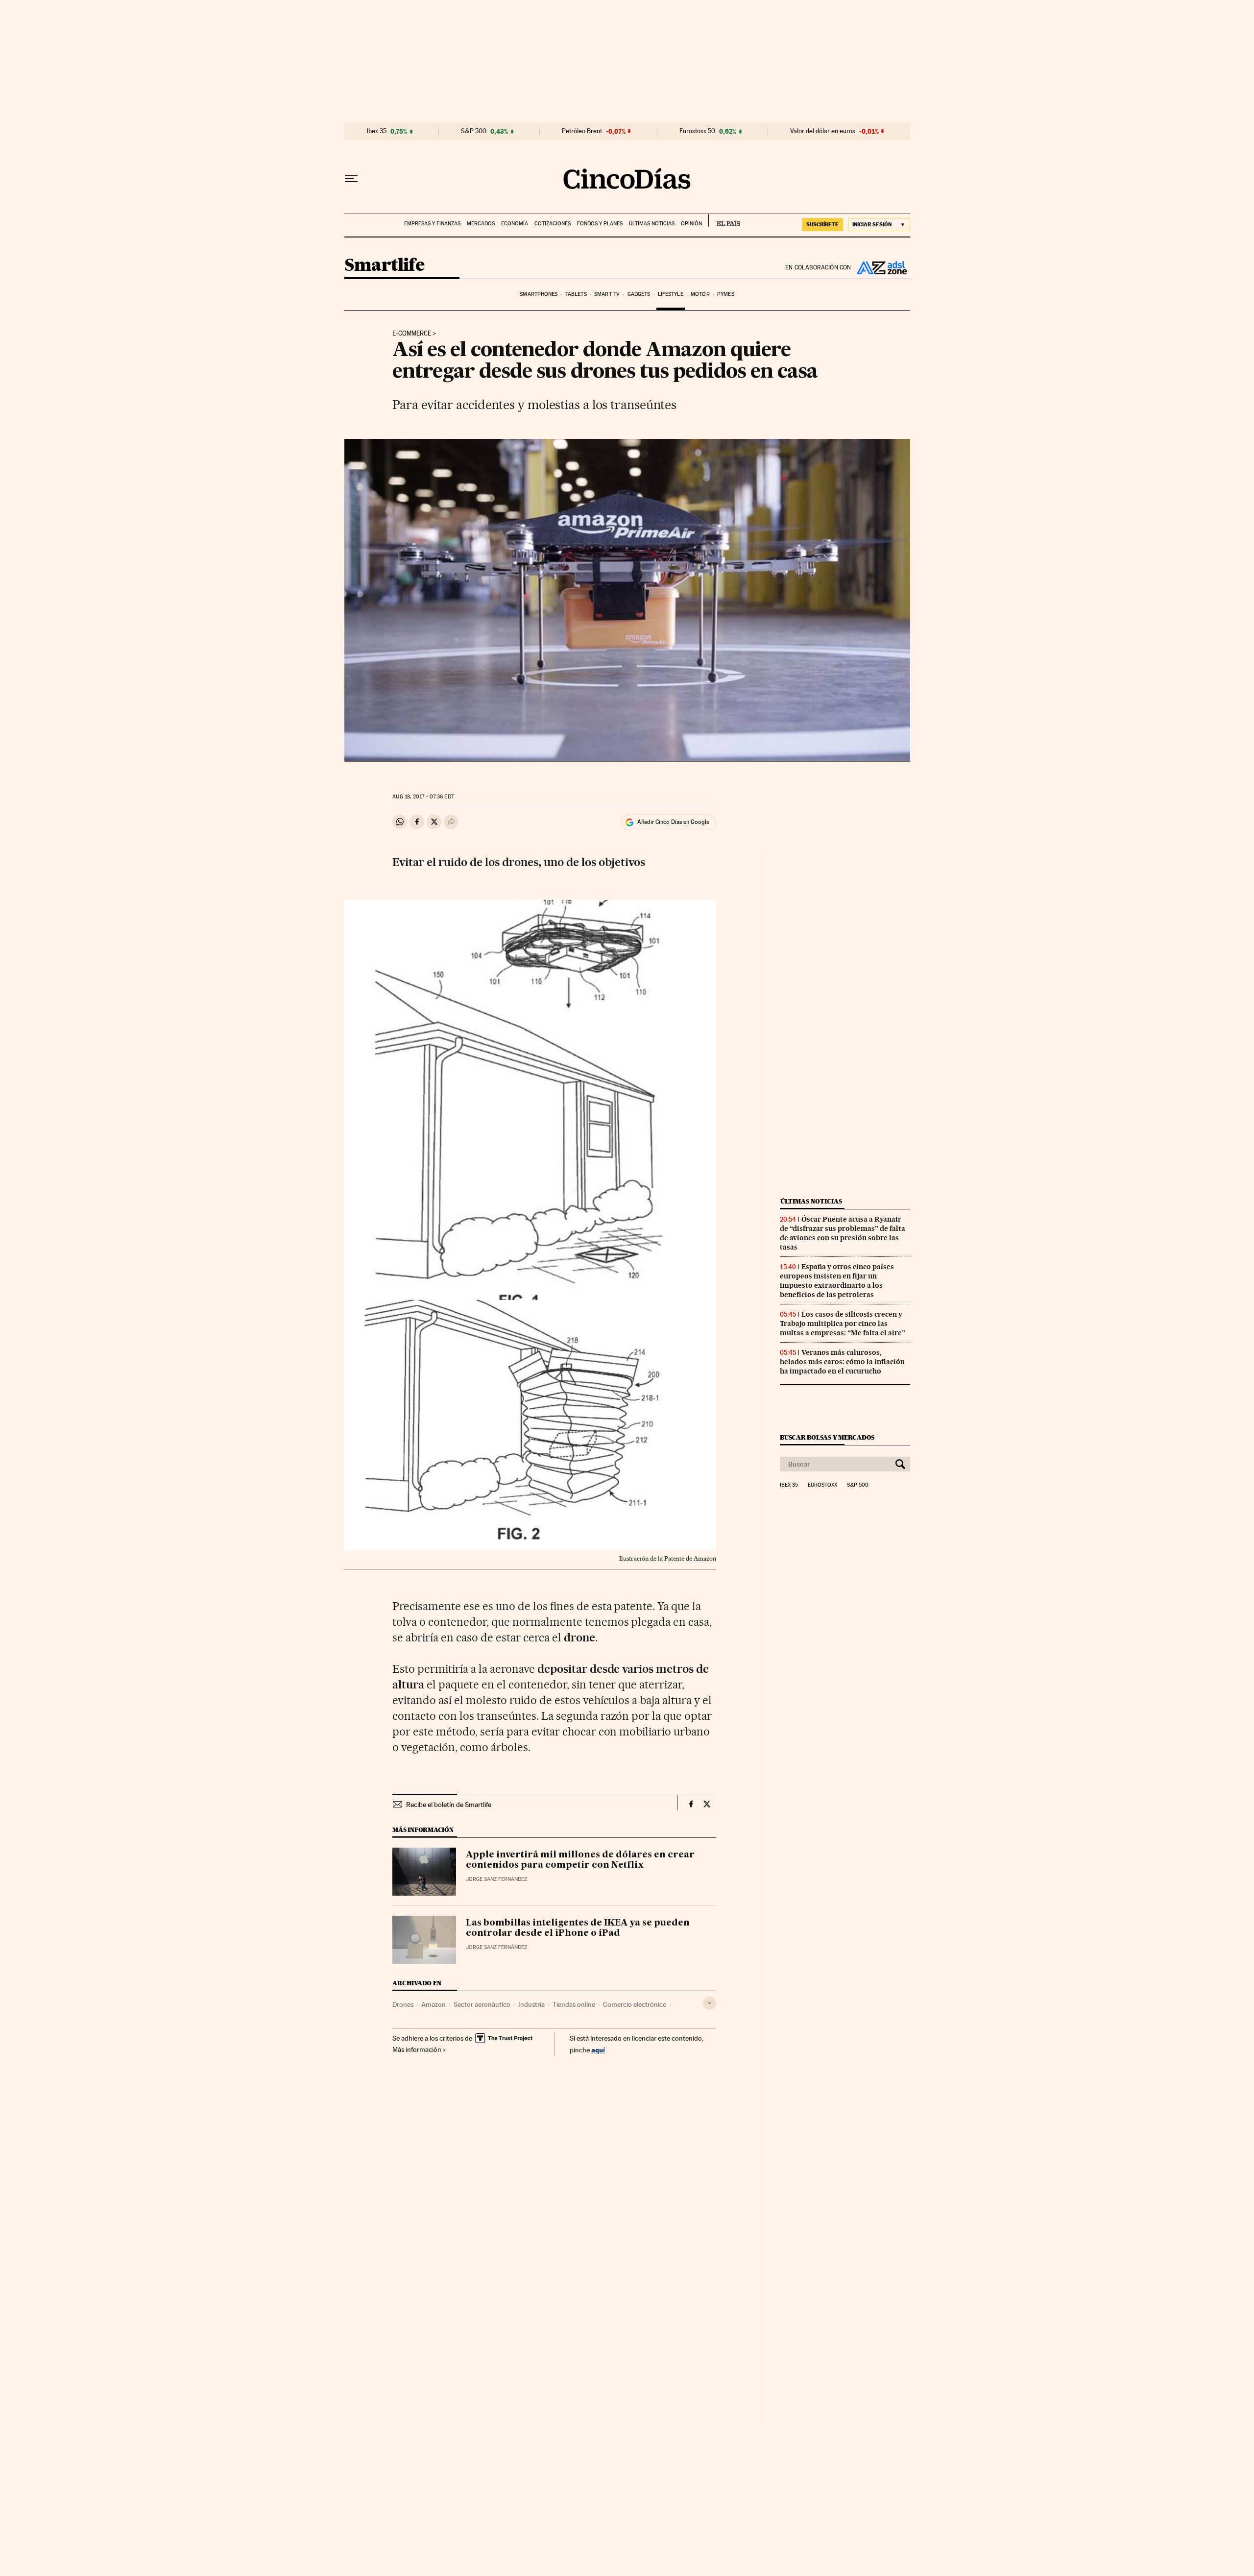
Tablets (576, 294)
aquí (598, 2050)
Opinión (691, 224)
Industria (531, 2004)
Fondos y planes (600, 224)
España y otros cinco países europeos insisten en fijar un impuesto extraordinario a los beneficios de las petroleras (837, 1281)
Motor (700, 294)
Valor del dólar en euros (823, 131)
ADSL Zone (881, 267)
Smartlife (385, 266)
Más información (417, 2049)
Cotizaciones (553, 224)
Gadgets (639, 294)
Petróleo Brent (582, 131)
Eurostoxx (822, 1485)
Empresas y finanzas (432, 224)
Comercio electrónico (635, 2004)
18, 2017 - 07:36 (423, 797)
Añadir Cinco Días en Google (673, 822)
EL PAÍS (724, 220)
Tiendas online (574, 2004)
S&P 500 (474, 131)
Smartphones (539, 294)
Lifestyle (671, 294)
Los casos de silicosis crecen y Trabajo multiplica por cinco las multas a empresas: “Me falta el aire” (843, 1324)
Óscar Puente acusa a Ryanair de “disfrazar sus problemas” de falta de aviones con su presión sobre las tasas (843, 1233)
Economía (515, 224)
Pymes (726, 294)
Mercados (481, 224)
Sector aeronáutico (482, 2004)
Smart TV (607, 294)
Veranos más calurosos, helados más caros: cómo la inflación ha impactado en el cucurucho (842, 1362)
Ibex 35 (377, 131)
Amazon (434, 2004)
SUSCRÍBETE (822, 224)
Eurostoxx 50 (697, 131)
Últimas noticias (652, 224)
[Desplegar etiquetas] (710, 2003)
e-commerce (412, 334)
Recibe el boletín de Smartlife (449, 1805)
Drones (403, 2004)
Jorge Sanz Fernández (496, 1879)
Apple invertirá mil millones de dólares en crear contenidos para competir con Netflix (580, 1860)
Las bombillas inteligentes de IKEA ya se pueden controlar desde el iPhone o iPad (578, 1928)
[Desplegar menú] (351, 179)
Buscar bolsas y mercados (827, 1437)
